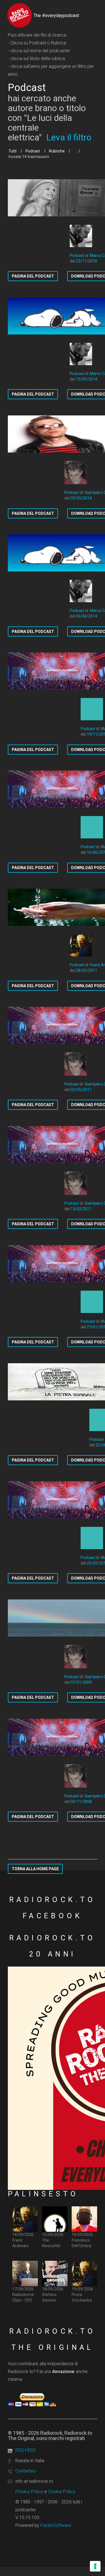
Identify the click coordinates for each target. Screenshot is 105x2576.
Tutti (12, 151)
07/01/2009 (81, 1682)
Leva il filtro (69, 137)
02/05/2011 (81, 1090)
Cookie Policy (62, 2492)
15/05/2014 (87, 379)
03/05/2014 (81, 498)
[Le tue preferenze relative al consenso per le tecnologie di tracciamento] (95, 2566)
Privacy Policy (29, 2492)
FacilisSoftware (56, 2525)
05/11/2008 (81, 1802)
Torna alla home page (35, 1869)
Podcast (33, 151)
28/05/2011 (87, 970)
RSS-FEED (25, 2450)
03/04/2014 (87, 616)
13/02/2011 (81, 1209)
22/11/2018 (87, 261)
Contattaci (26, 2471)
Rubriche (57, 151)
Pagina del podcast (33, 276)
